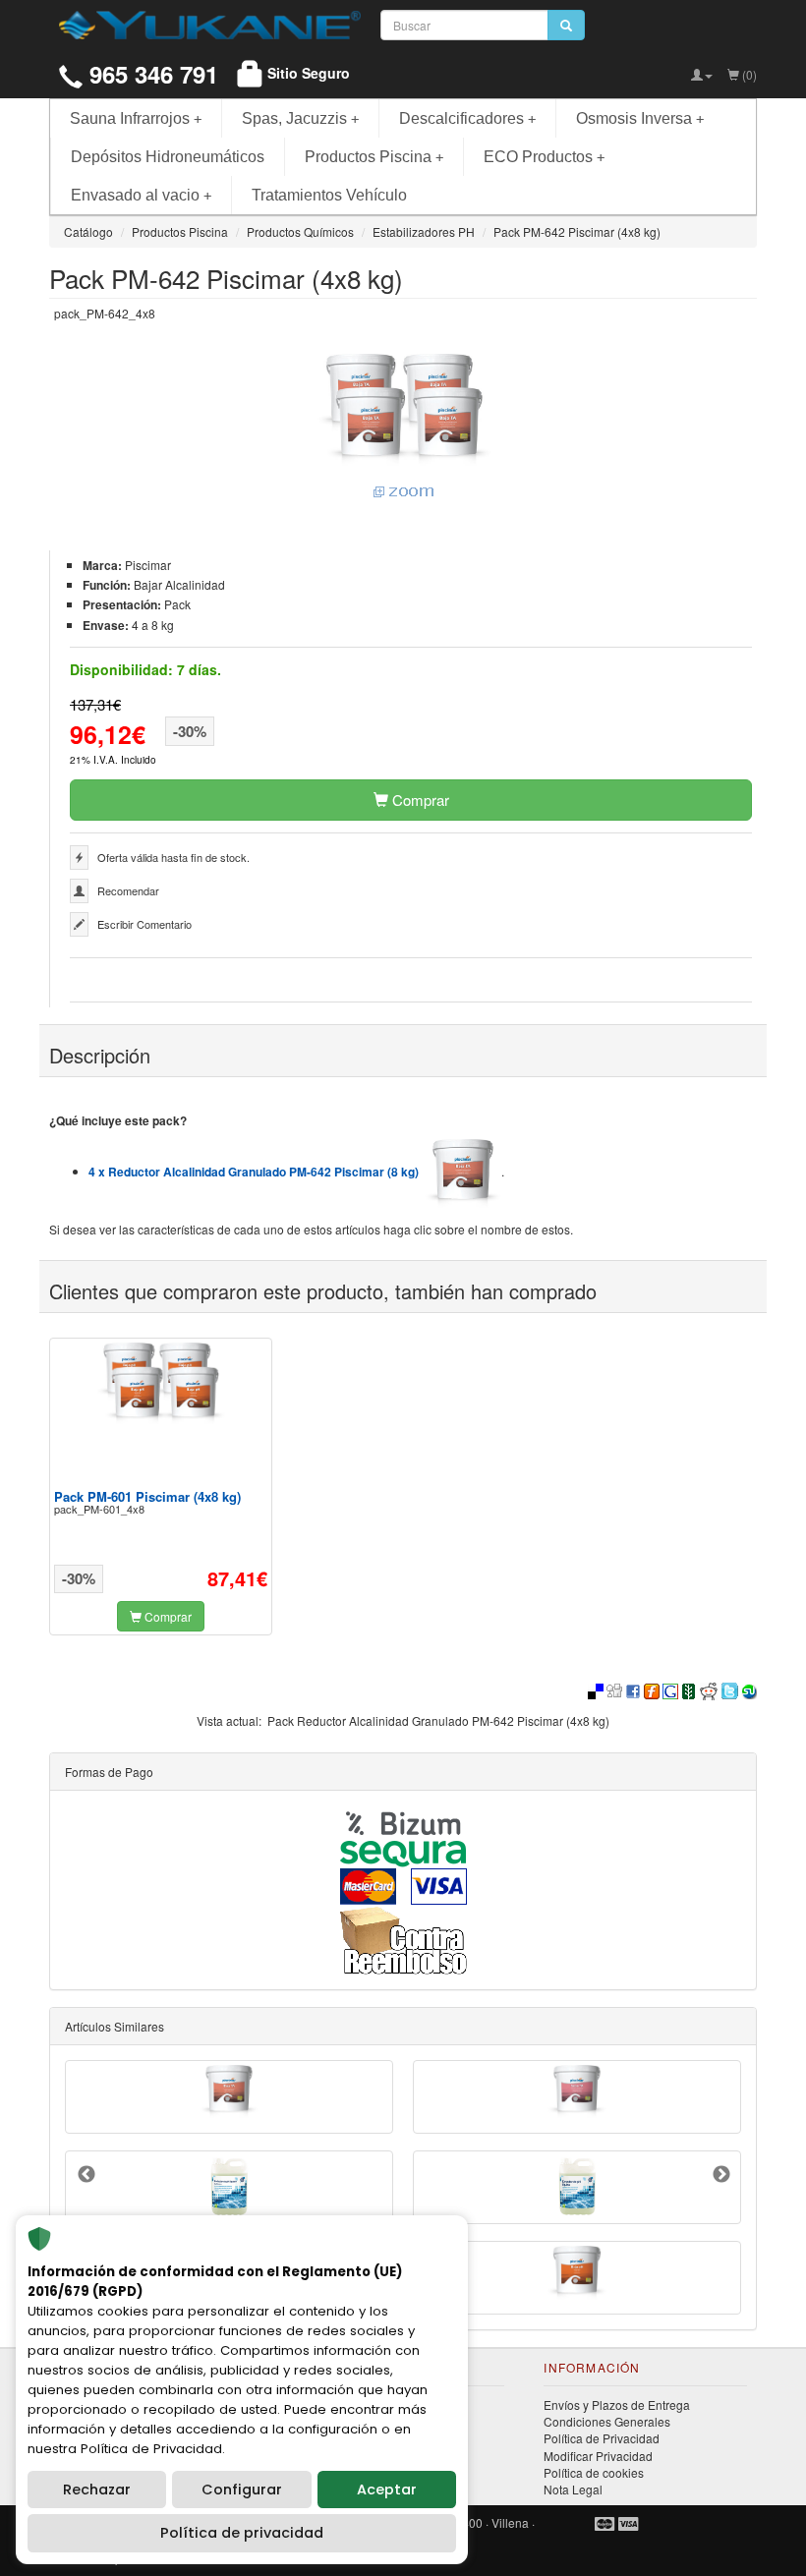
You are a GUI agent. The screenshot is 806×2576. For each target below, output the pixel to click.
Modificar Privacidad (598, 2456)
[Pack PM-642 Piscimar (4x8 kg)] (403, 428)
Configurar (242, 2490)
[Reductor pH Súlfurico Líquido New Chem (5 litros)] (229, 2187)
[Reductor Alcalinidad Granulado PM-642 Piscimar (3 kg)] (229, 2091)
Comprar (419, 800)
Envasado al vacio (141, 195)
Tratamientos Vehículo (329, 195)
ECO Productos (544, 157)
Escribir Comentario (144, 924)
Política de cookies (594, 2472)
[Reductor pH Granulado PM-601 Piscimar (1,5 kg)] (577, 2273)
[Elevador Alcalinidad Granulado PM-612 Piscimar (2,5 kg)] (577, 2091)
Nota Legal (573, 2489)
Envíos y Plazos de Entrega (617, 2404)
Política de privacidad (242, 2533)
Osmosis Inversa (640, 118)
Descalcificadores (467, 118)
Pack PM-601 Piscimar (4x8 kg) (147, 1496)
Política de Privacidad (602, 2438)
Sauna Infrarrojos (136, 118)
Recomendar (128, 890)
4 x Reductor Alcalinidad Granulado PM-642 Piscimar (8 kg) (257, 1172)
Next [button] (721, 2175)
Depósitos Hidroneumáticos (168, 157)
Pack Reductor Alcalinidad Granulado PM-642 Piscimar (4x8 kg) (438, 1720)
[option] (161, 1487)
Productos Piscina (374, 157)
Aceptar (387, 2490)
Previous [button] (86, 2175)
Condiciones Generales (607, 2421)
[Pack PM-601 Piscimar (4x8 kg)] (161, 1383)
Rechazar (97, 2490)
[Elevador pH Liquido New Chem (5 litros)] (577, 2187)
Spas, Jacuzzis (300, 118)
